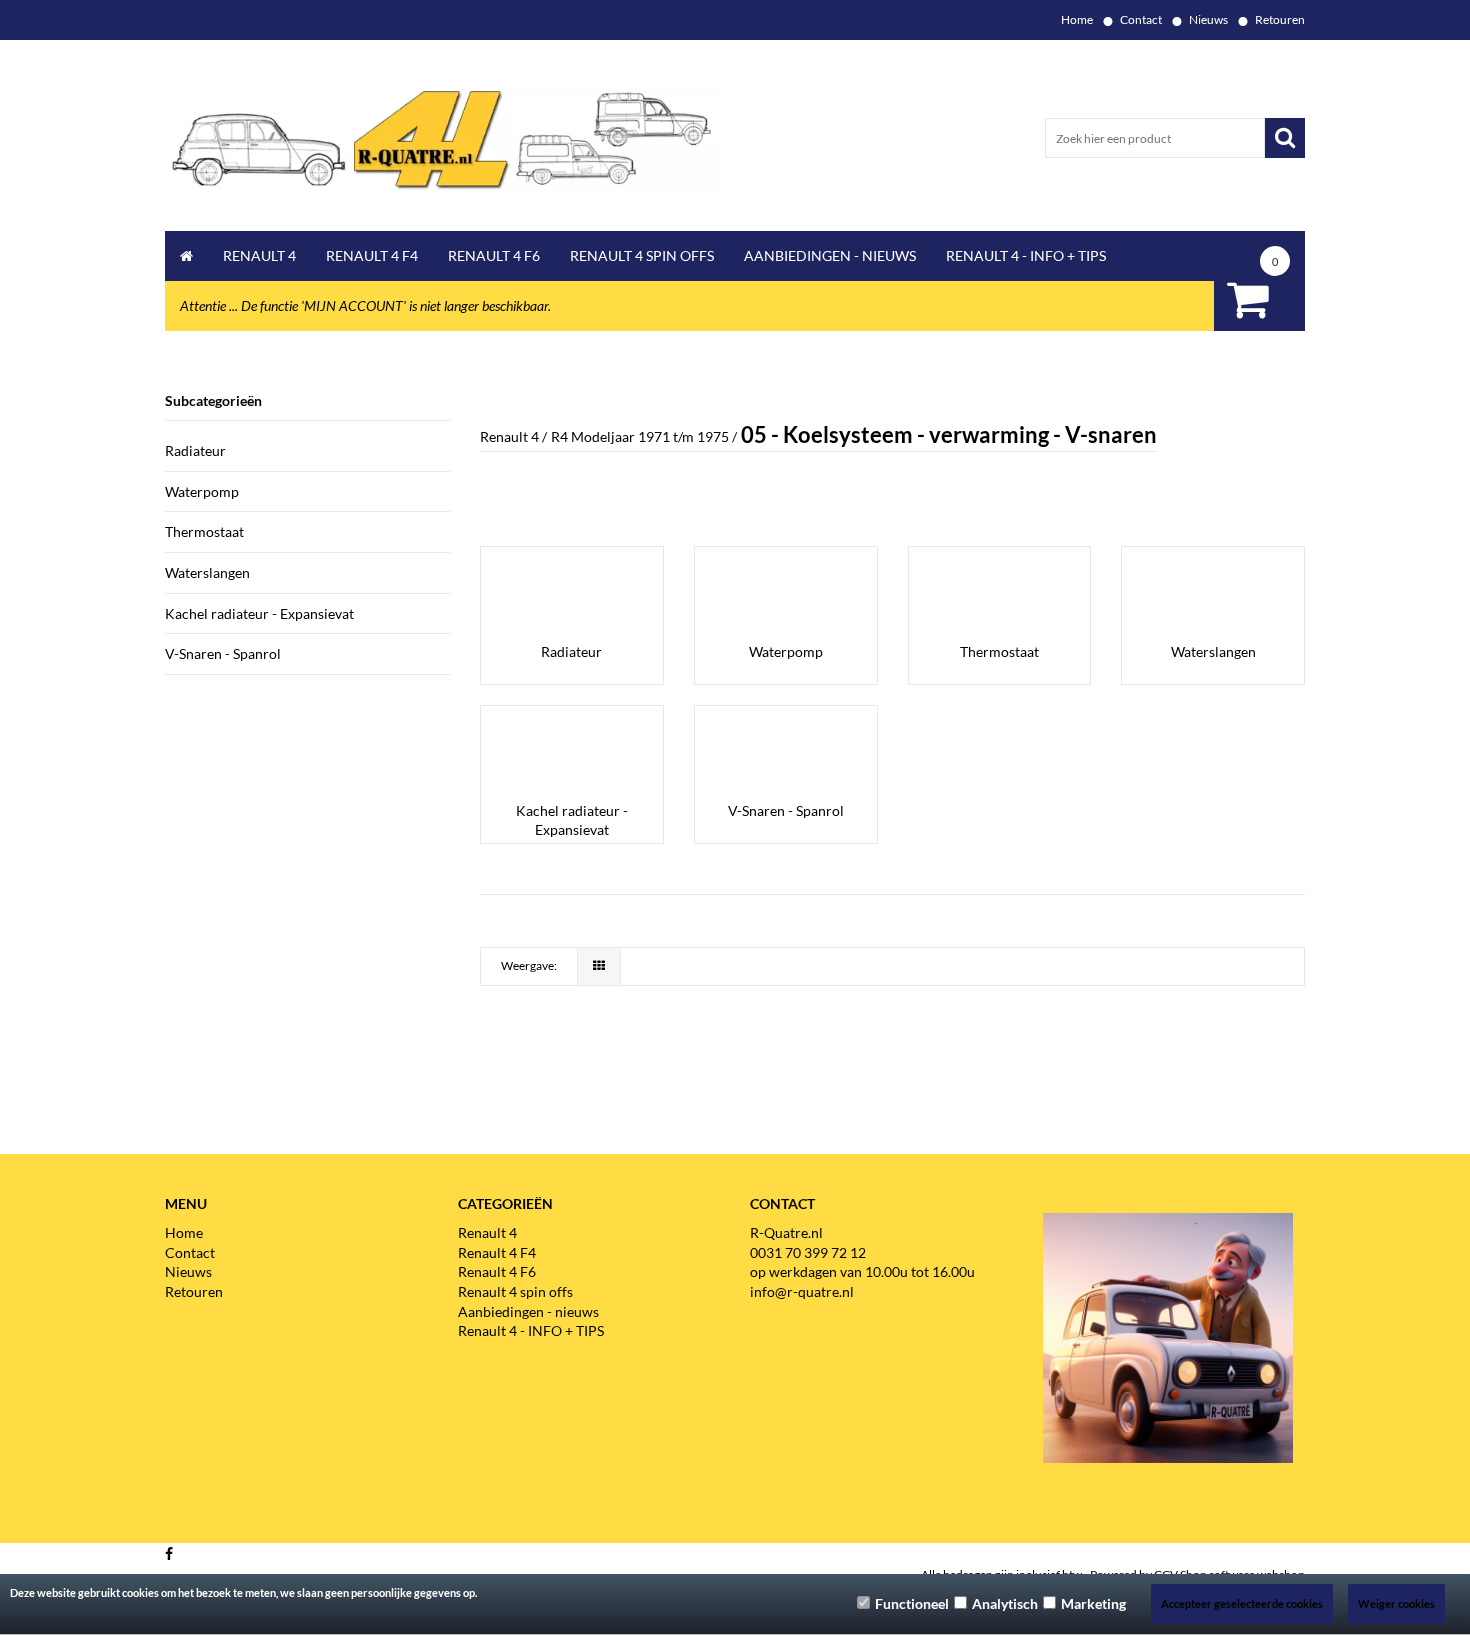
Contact (1141, 19)
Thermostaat (204, 531)
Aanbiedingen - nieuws (830, 255)
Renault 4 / (513, 436)
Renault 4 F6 (494, 255)
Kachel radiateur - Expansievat (259, 613)
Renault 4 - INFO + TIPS (1026, 255)
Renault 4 (259, 255)
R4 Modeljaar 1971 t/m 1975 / (644, 436)
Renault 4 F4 (372, 255)
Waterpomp (202, 491)
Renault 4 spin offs (642, 255)
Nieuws (1208, 19)
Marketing (1093, 1603)
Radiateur (195, 450)
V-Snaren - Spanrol (223, 653)
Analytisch (1005, 1603)
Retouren (1280, 19)
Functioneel (912, 1603)
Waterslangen (207, 572)
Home (1077, 19)
